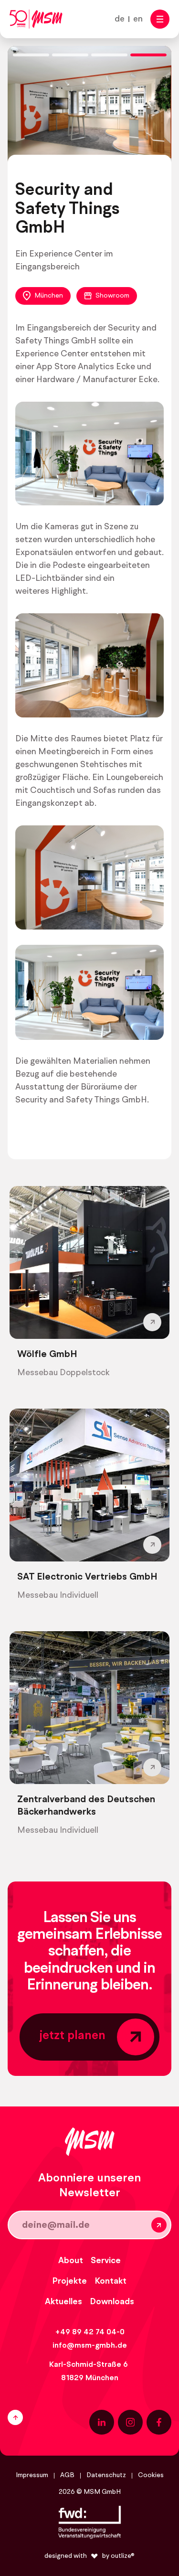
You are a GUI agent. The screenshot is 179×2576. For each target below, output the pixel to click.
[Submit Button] (159, 2225)
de (120, 19)
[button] (160, 19)
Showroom (112, 296)
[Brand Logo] (36, 19)
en (138, 19)
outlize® (123, 2556)
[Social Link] (102, 2422)
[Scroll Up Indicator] (44, 2417)
